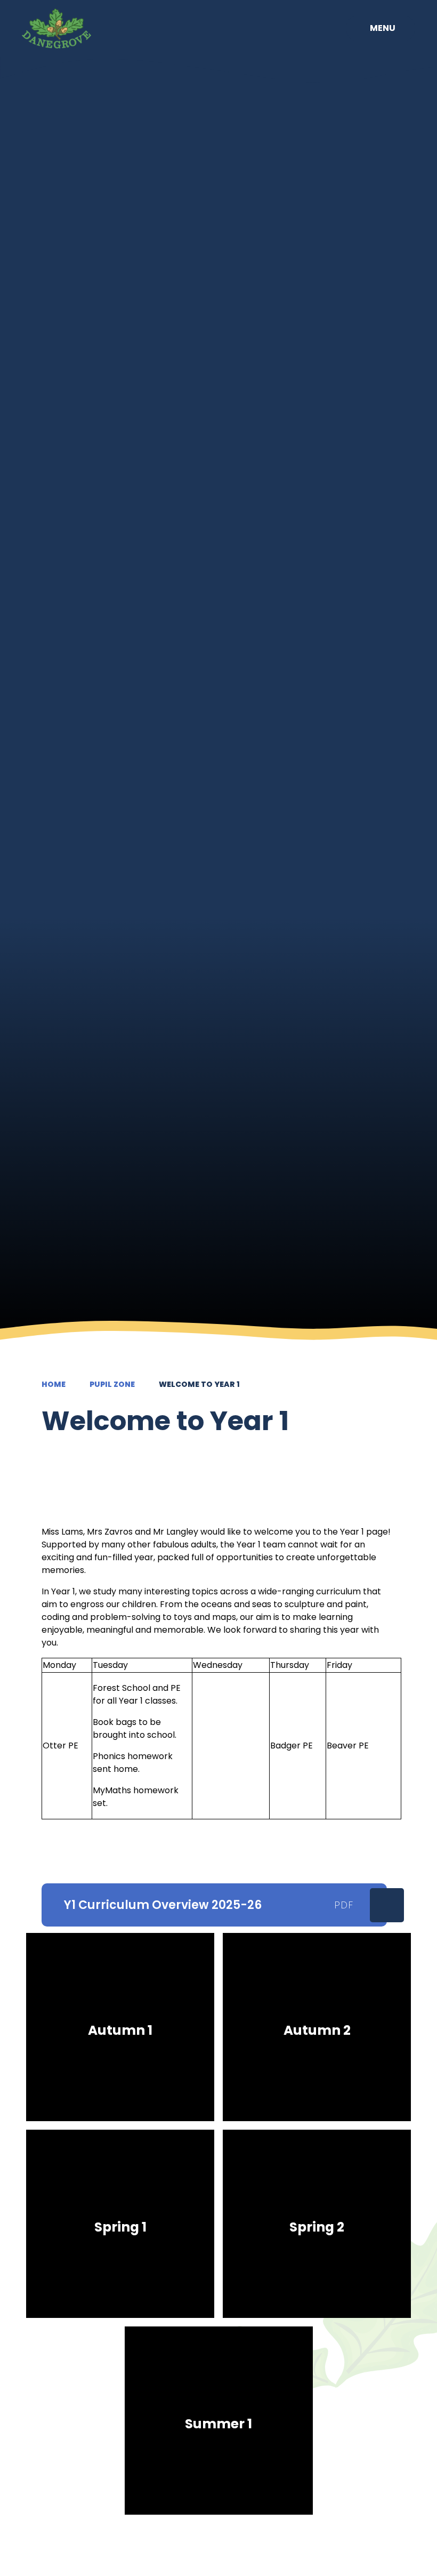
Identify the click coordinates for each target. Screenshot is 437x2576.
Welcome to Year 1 (199, 1384)
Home (54, 1384)
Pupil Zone (112, 1384)
